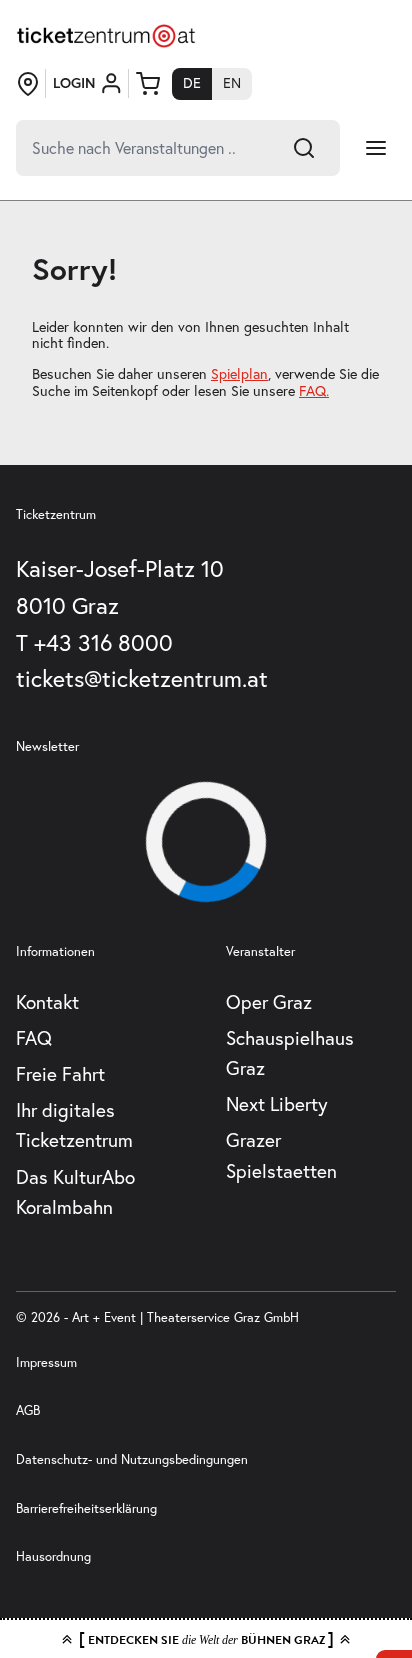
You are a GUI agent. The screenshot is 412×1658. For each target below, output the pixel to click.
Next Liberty (277, 1103)
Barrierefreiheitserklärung (86, 1508)
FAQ (34, 1037)
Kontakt (47, 1001)
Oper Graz (269, 1001)
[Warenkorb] (148, 84)
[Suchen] (304, 148)
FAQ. (314, 390)
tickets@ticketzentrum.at (142, 678)
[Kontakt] (28, 84)
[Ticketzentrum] (106, 36)
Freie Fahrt (60, 1073)
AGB (28, 1410)
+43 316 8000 (103, 642)
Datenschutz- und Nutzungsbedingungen (132, 1459)
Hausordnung (53, 1556)
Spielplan (239, 373)
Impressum (46, 1362)
